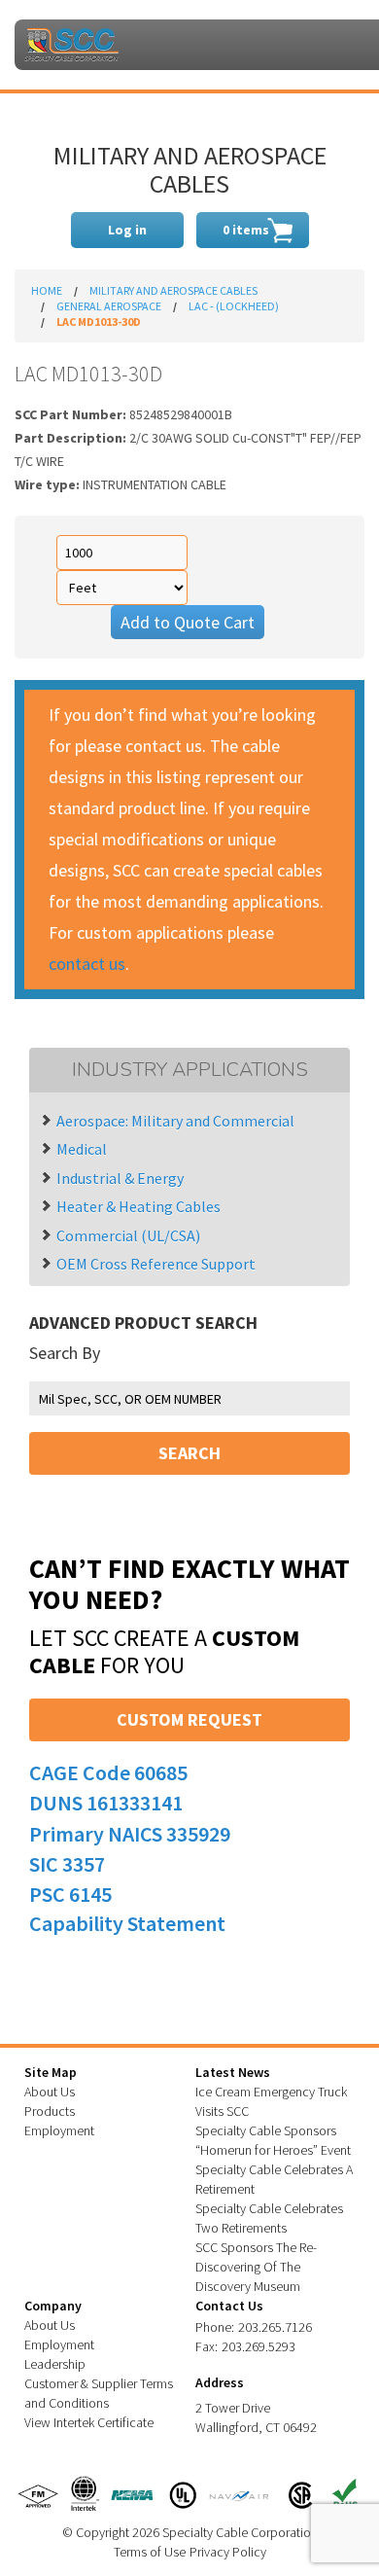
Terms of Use (150, 2552)
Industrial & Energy (120, 1178)
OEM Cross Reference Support (156, 1264)
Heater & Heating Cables (138, 1206)
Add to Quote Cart (188, 622)
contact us (87, 964)
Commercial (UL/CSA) (128, 1235)
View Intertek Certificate (89, 2422)
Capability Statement (127, 1923)
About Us (50, 2092)
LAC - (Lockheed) (234, 306)
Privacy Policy (228, 2552)
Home (47, 290)
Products (50, 2111)
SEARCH (189, 1453)
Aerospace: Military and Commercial (175, 1121)
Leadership (55, 2364)
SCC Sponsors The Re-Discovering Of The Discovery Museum (256, 2267)
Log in (127, 230)
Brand (71, 45)
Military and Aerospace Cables (173, 290)
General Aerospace (109, 306)
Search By (65, 1353)
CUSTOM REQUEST (189, 1719)
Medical (82, 1149)
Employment (59, 2130)
